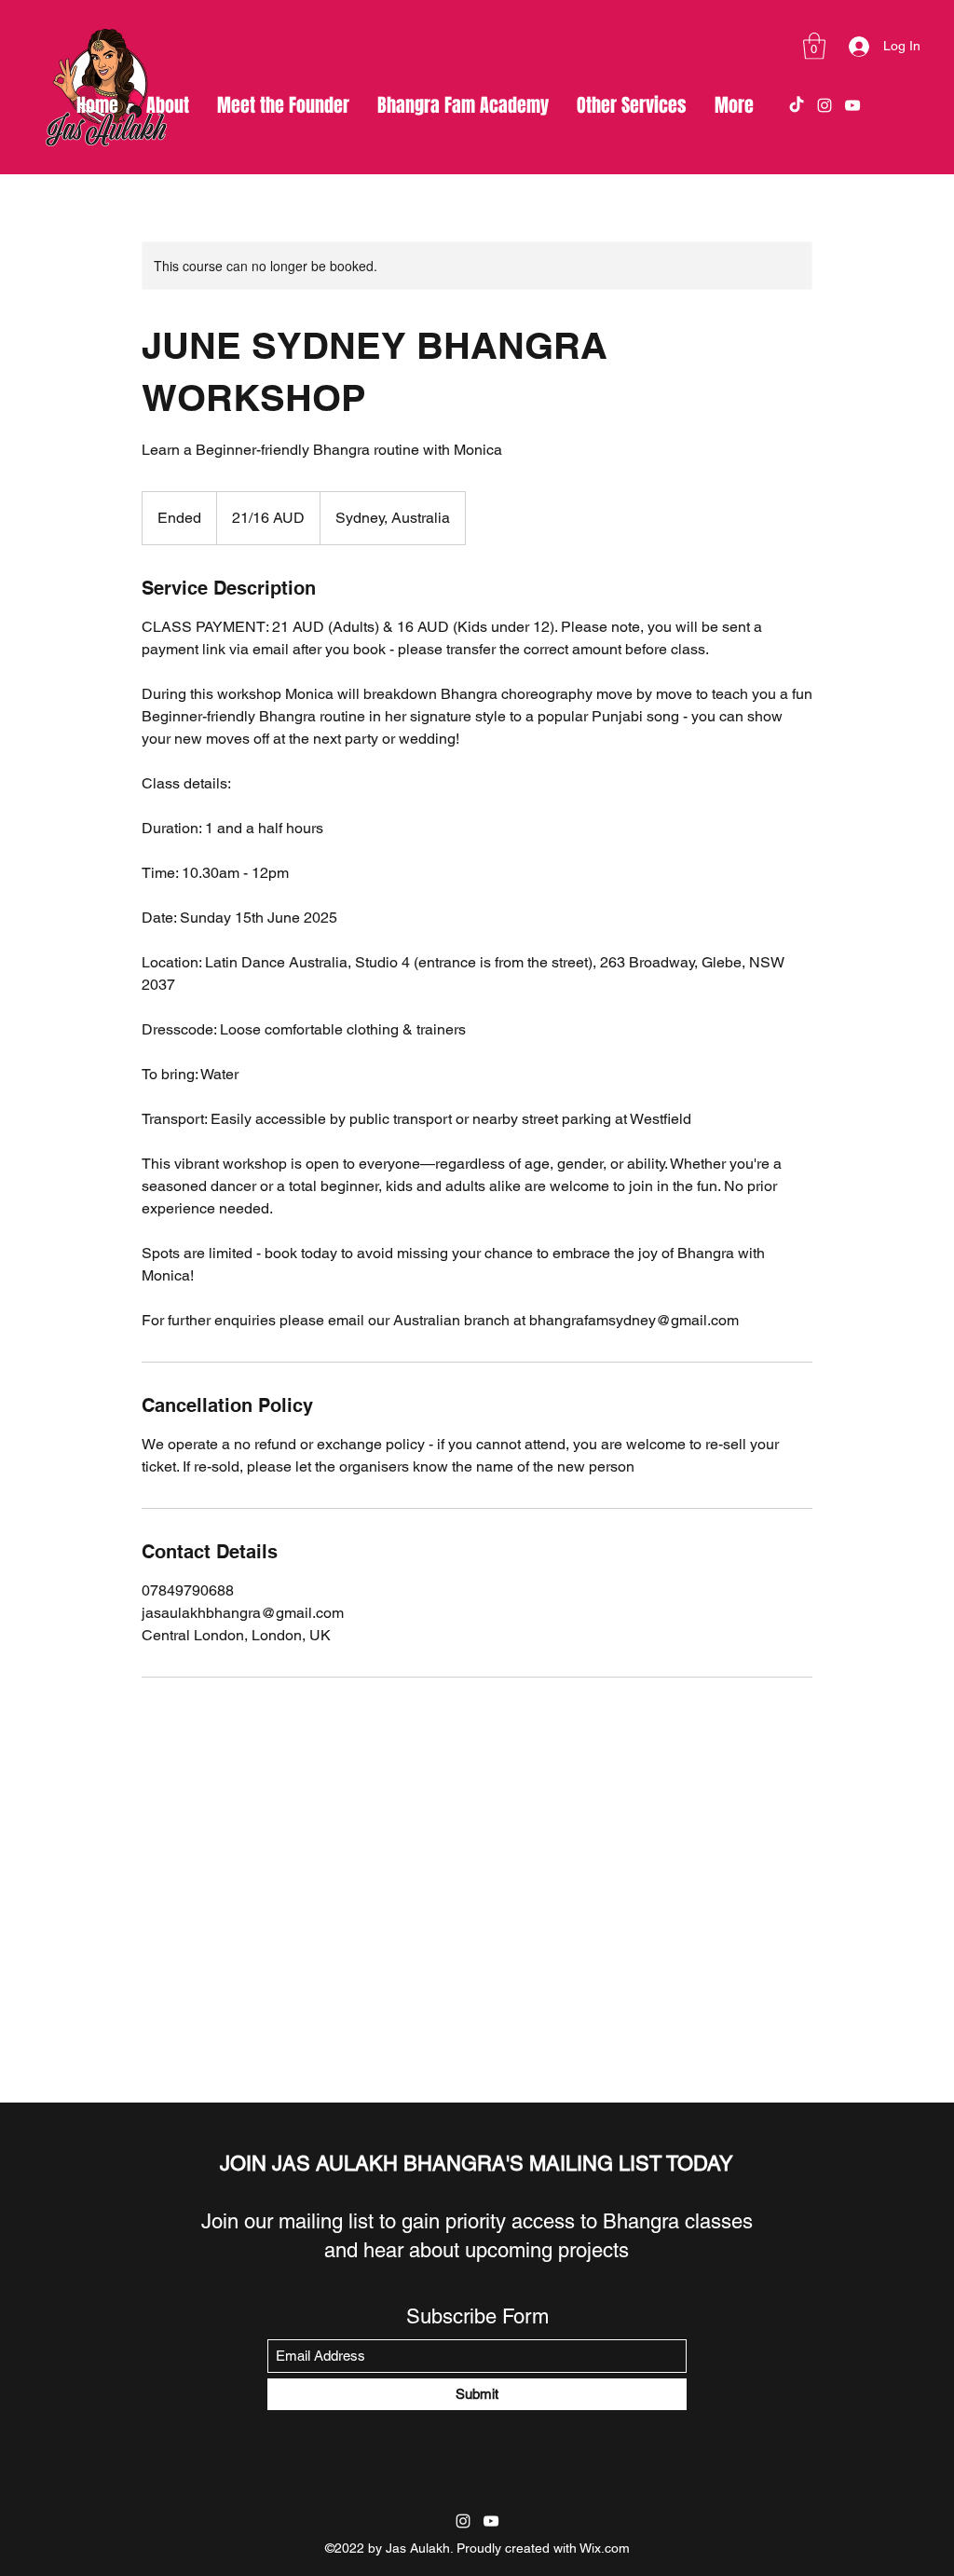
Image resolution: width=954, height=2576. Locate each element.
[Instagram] (825, 105)
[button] (814, 46)
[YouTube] (852, 105)
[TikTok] (797, 105)
